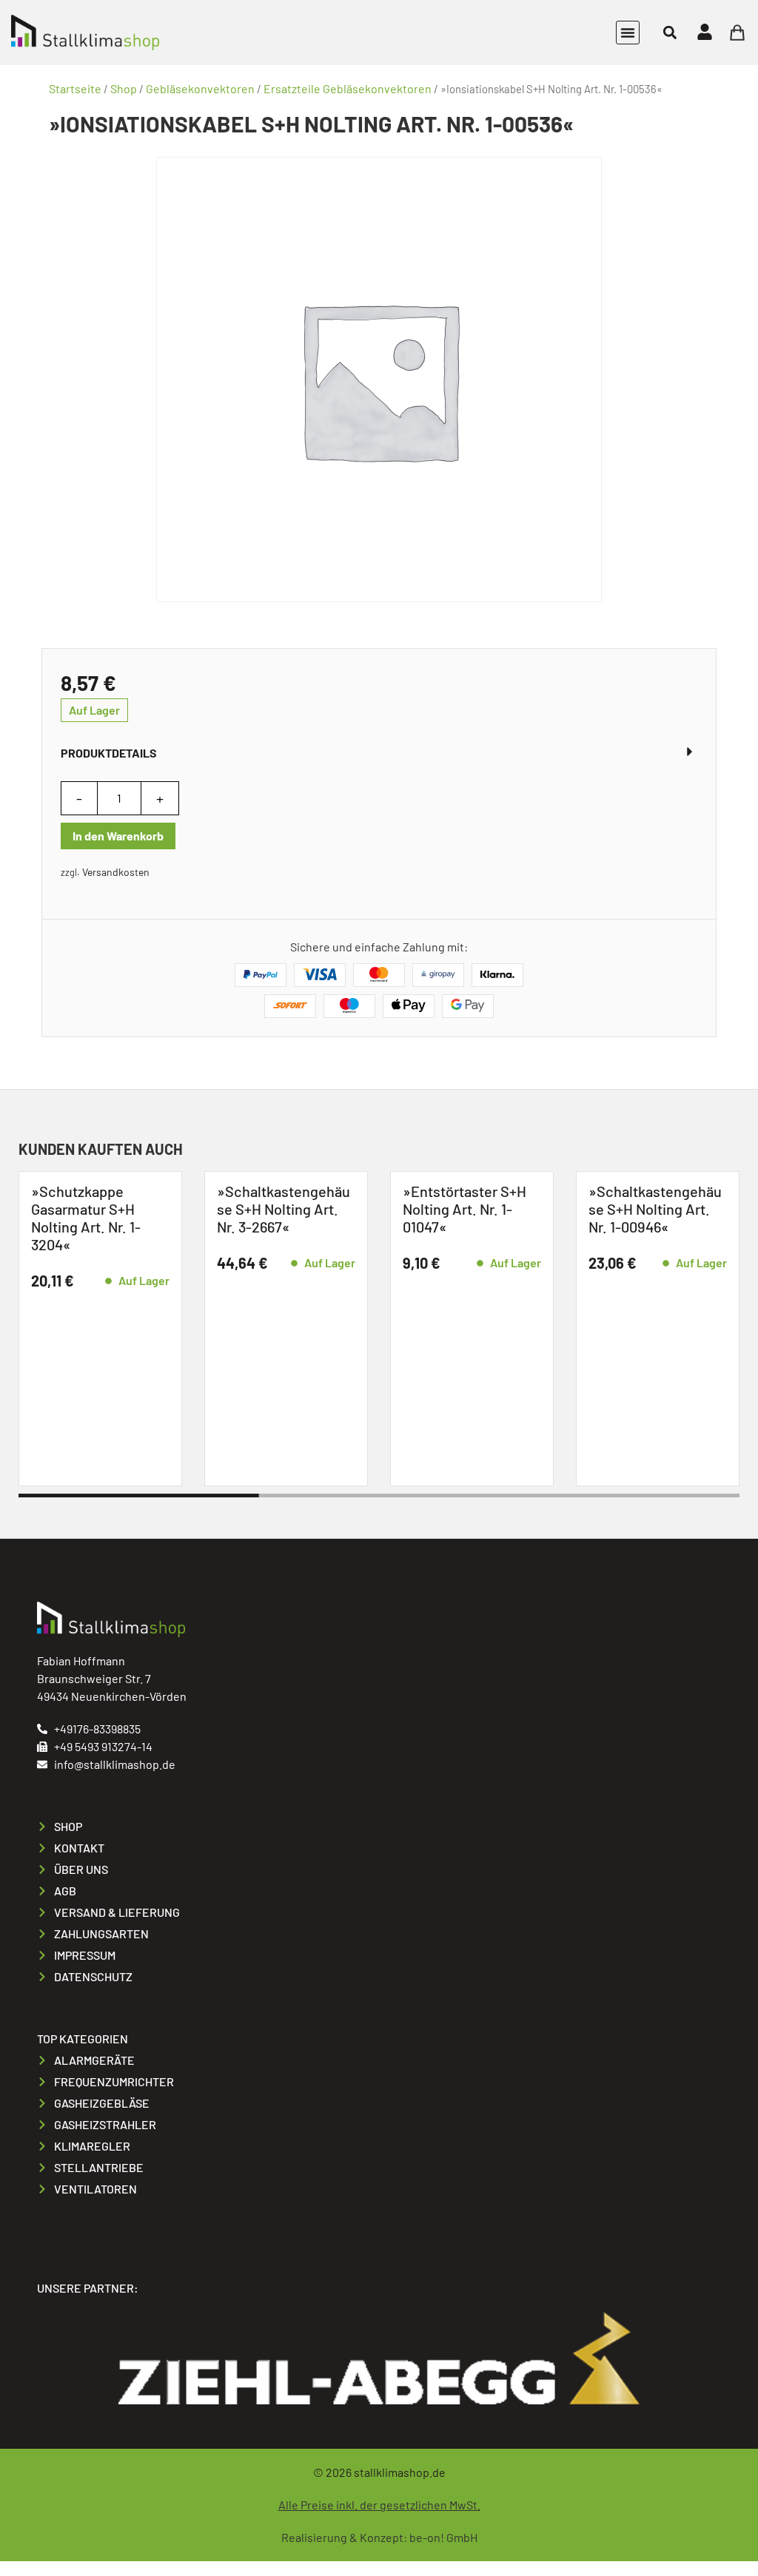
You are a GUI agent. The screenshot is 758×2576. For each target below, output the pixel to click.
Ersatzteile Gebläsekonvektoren (348, 88)
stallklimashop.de (400, 2472)
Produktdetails (109, 753)
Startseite (75, 88)
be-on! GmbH (443, 2537)
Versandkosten (116, 872)
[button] (628, 33)
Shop (124, 88)
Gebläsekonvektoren (200, 88)
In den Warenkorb (118, 836)
